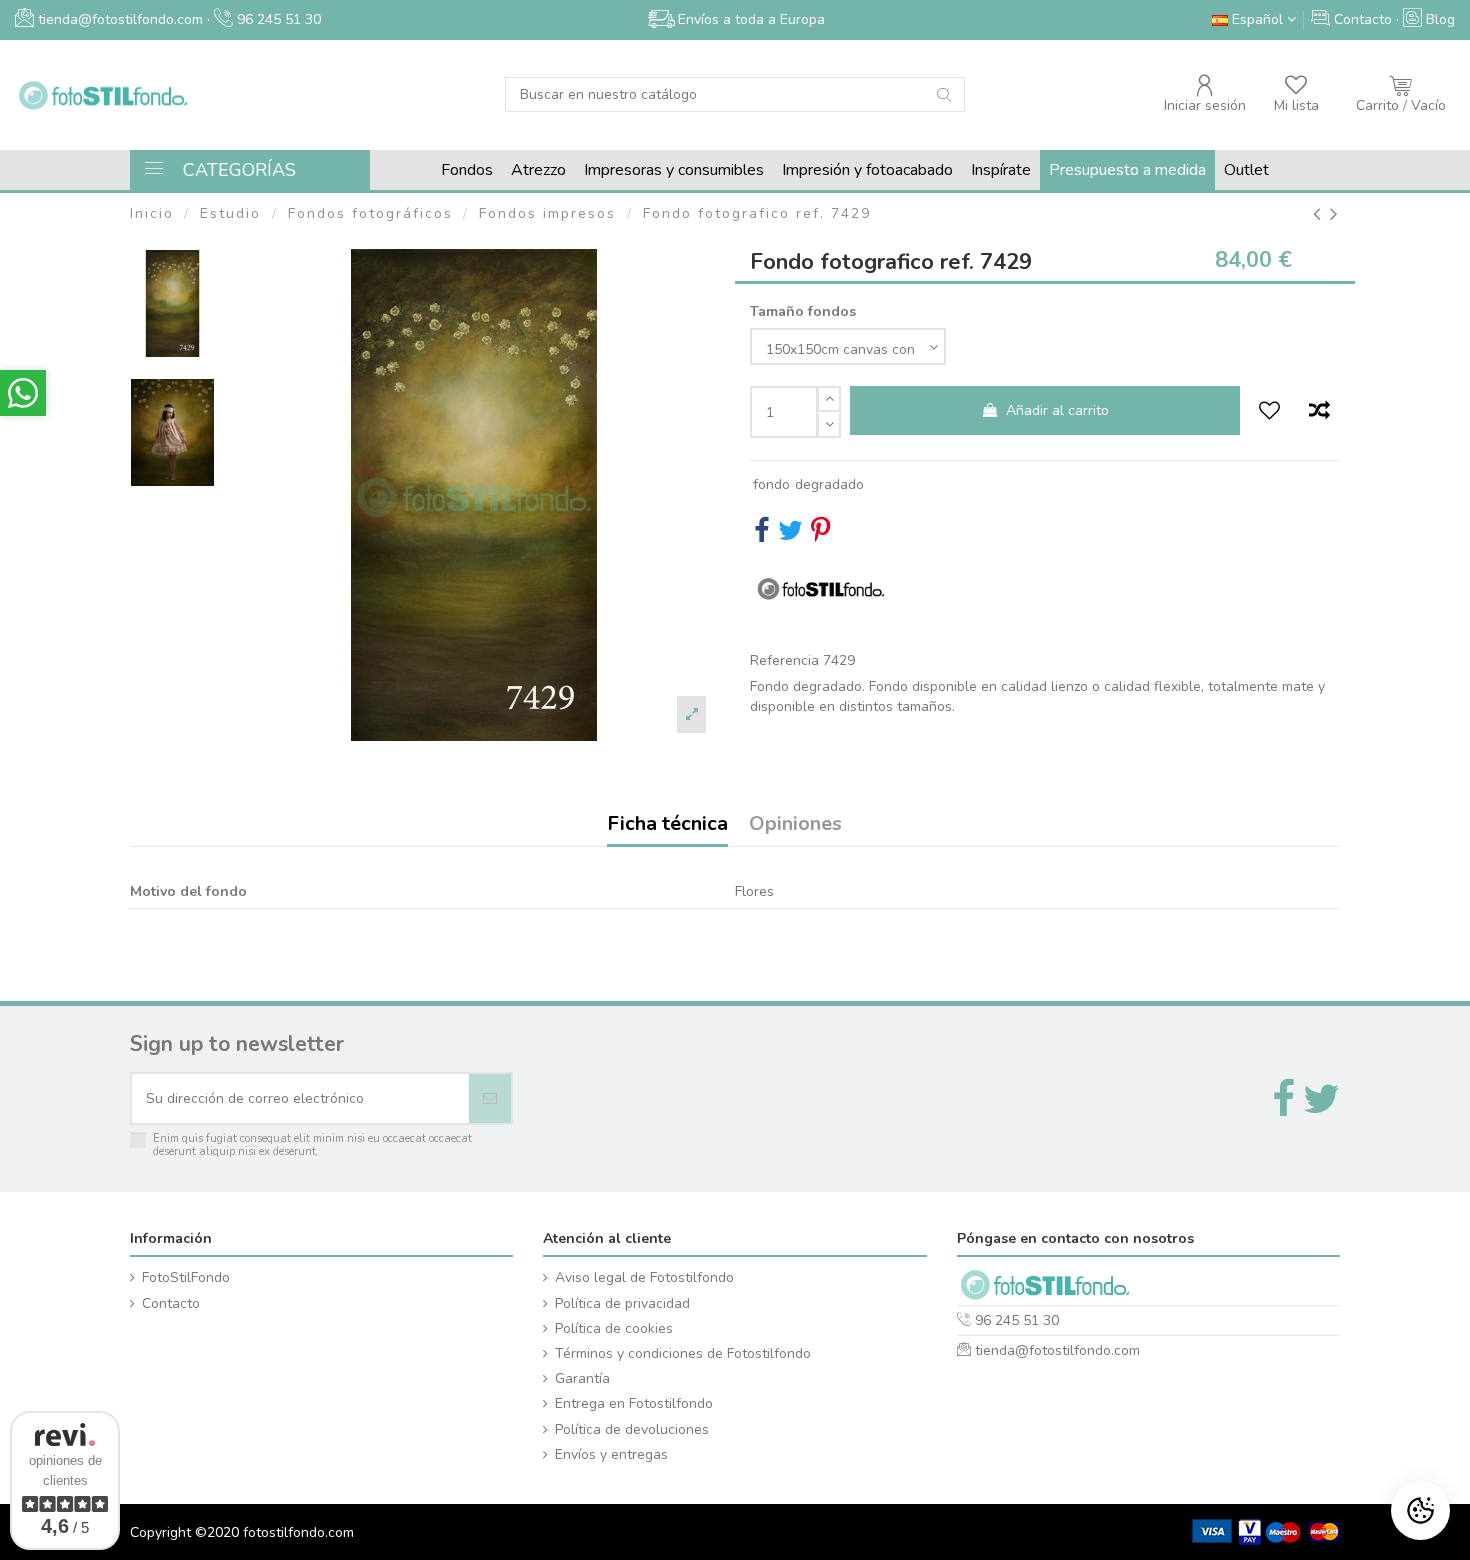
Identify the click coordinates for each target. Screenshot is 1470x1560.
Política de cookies (614, 1328)
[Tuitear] (790, 535)
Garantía (582, 1378)
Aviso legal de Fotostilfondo (644, 1277)
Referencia (784, 660)
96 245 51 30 (277, 19)
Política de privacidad (622, 1303)
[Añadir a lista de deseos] (1269, 412)
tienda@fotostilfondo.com (1057, 1350)
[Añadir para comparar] (1318, 412)
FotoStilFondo (186, 1277)
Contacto (171, 1303)
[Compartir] (761, 535)
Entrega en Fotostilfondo (634, 1403)
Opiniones (795, 825)
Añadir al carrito (1057, 410)
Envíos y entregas (611, 1454)
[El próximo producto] (1335, 214)
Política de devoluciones (632, 1429)
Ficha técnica (667, 825)
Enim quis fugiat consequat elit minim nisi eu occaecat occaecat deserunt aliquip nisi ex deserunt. (312, 1145)
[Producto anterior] (1321, 214)
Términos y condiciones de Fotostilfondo (683, 1353)
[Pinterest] (820, 535)
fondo (771, 484)
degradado (829, 484)
